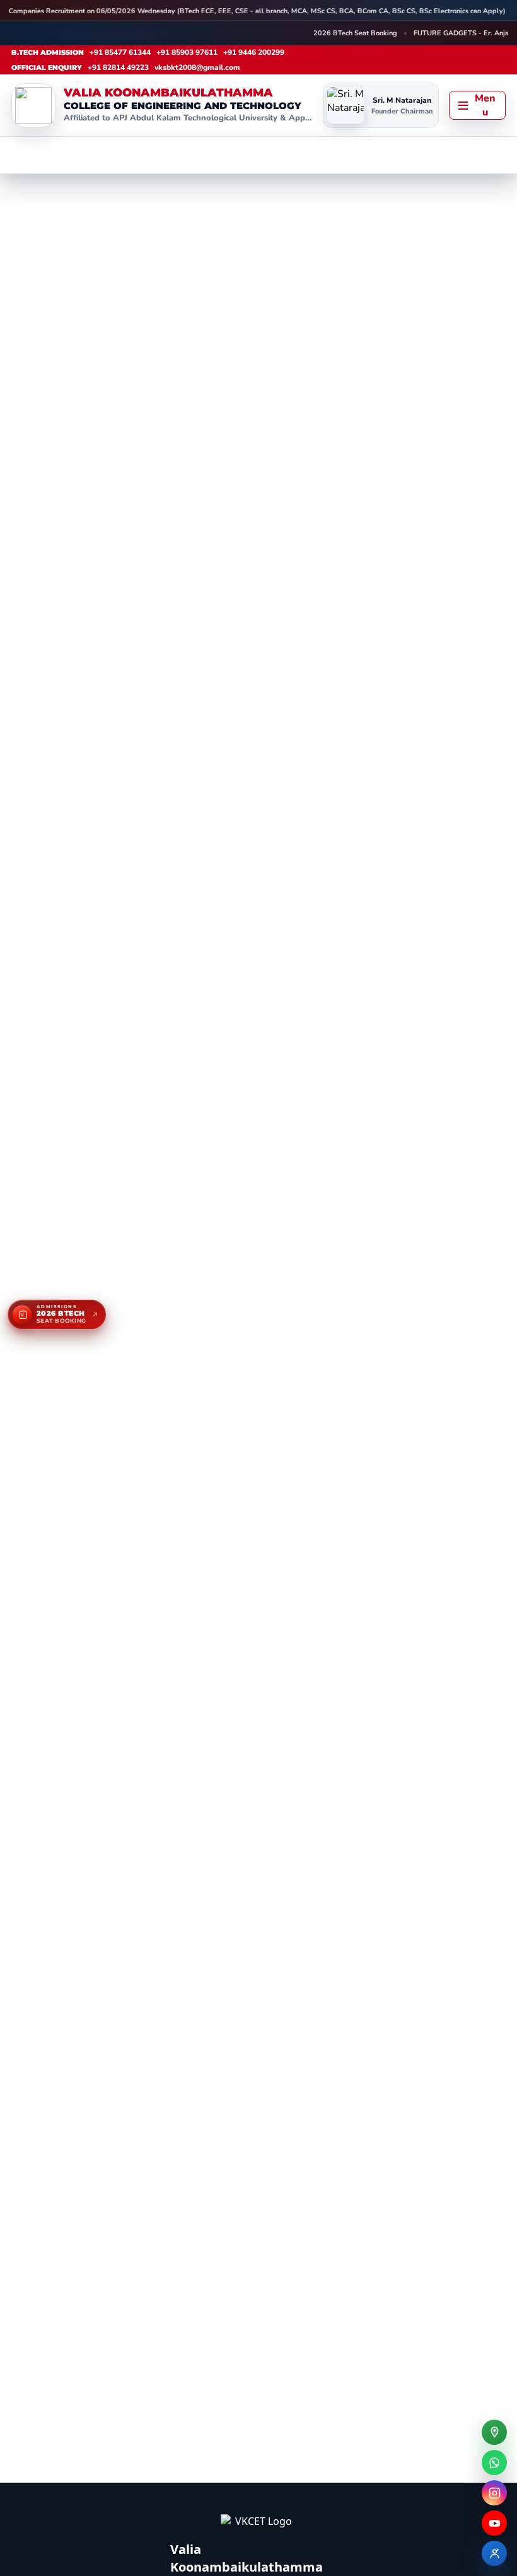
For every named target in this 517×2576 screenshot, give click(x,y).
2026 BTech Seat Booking (346, 33)
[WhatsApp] (494, 2463)
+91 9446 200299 (254, 52)
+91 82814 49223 (118, 67)
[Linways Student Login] (494, 2553)
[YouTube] (494, 2523)
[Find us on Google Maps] (494, 2432)
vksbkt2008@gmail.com (197, 67)
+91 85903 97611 (187, 52)
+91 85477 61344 (120, 52)
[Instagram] (494, 2493)
